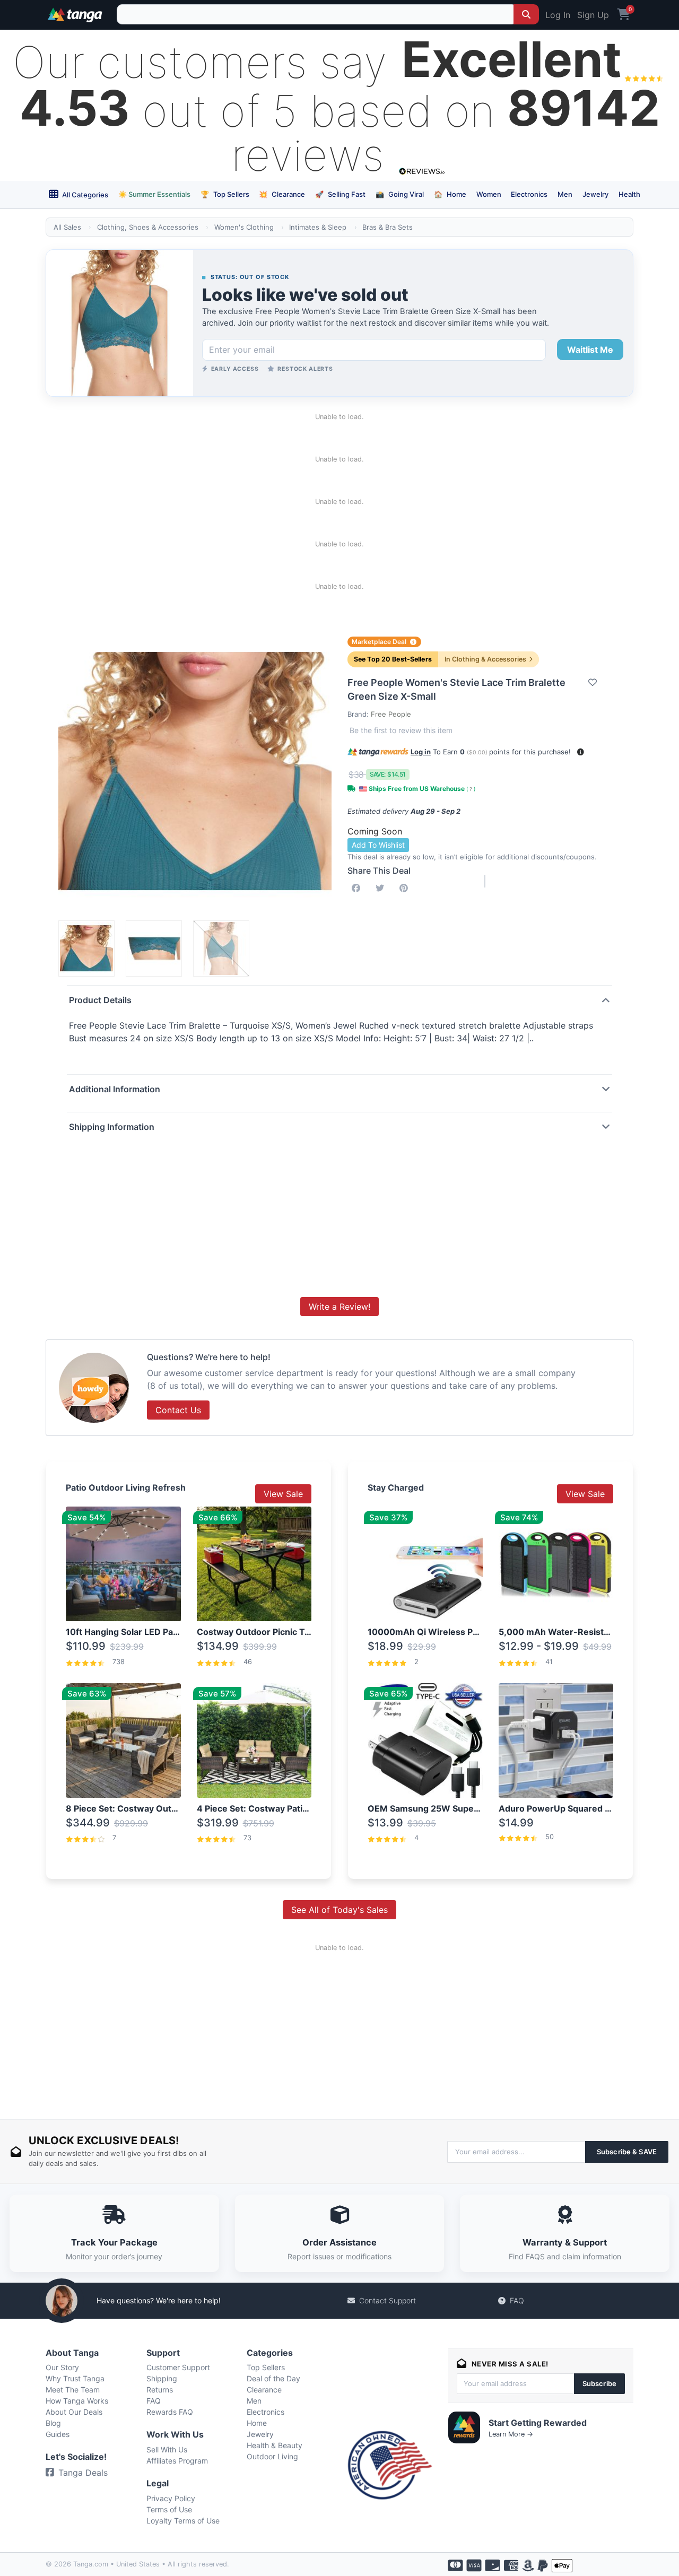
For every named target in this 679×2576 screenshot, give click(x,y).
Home (450, 194)
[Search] (526, 14)
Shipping (162, 2378)
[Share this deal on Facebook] (358, 888)
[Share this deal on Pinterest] (406, 888)
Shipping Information (112, 1127)
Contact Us (178, 1410)
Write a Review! (339, 1307)
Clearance (282, 194)
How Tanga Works (77, 2401)
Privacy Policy (171, 2498)
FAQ (517, 2300)
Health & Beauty (275, 2445)
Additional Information (115, 1089)
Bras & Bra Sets (388, 227)
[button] (581, 752)
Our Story (62, 2367)
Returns (160, 2390)
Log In (558, 15)
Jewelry (595, 194)
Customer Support (178, 2367)
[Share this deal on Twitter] (382, 888)
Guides (58, 2434)
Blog (53, 2423)
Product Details (100, 1000)
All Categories (84, 195)
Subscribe (599, 2383)
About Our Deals (74, 2412)
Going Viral (400, 194)
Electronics (529, 194)
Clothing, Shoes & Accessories (148, 227)
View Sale (283, 1494)
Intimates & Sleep (318, 227)
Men (565, 194)
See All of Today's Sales (339, 1910)
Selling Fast (340, 194)
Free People (391, 714)
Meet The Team (73, 2390)
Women (489, 194)
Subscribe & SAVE (627, 2152)
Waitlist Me (590, 350)
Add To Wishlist (378, 845)
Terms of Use (169, 2509)
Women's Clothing (244, 227)
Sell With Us (167, 2449)
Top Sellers (225, 194)
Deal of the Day (273, 2378)
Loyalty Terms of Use (183, 2521)
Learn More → (511, 2434)
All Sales (67, 227)
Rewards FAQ (170, 2412)
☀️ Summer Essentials (154, 194)
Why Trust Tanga (75, 2378)
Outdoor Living (272, 2456)
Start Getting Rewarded (538, 2423)
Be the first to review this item (401, 730)
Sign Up (593, 15)
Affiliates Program (177, 2461)
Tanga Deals (83, 2473)
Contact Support (388, 2300)
